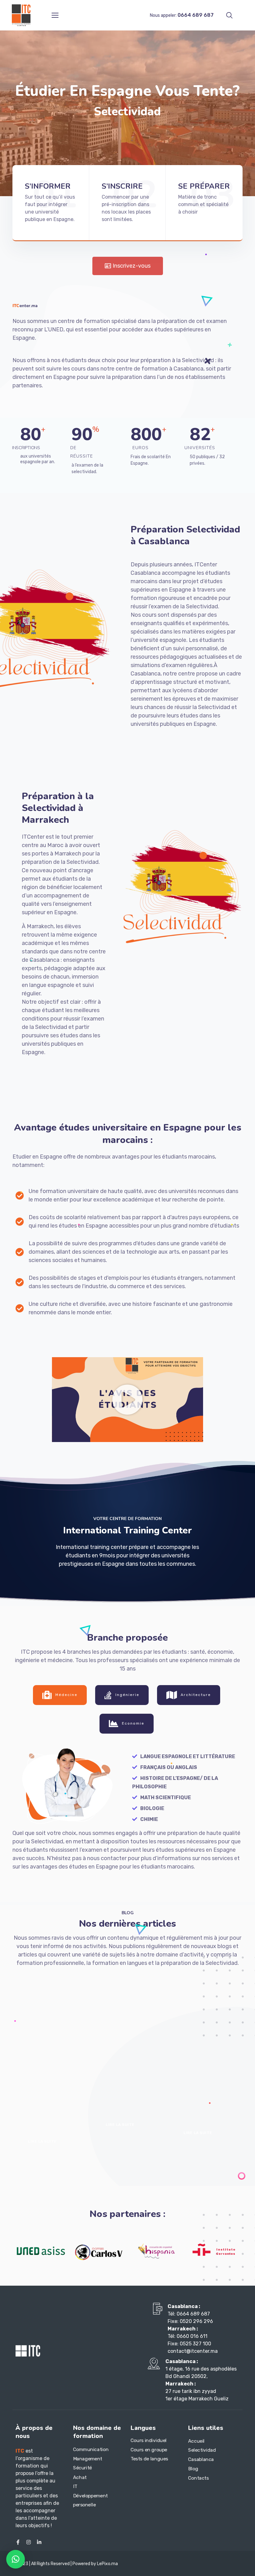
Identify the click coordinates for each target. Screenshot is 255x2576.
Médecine (66, 1695)
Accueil (196, 2441)
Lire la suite (42, 2141)
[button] (127, 1400)
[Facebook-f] (18, 2542)
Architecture (196, 1695)
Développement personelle (90, 2500)
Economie (133, 1724)
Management (88, 2458)
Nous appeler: (182, 15)
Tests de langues (149, 2459)
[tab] (60, 1695)
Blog (193, 2468)
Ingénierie (127, 1695)
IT (75, 2486)
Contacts (199, 2478)
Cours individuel (149, 2440)
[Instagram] (29, 2542)
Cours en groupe (149, 2449)
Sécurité (83, 2468)
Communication (91, 2449)
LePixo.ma (107, 2564)
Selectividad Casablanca (202, 2455)
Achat (80, 2477)
